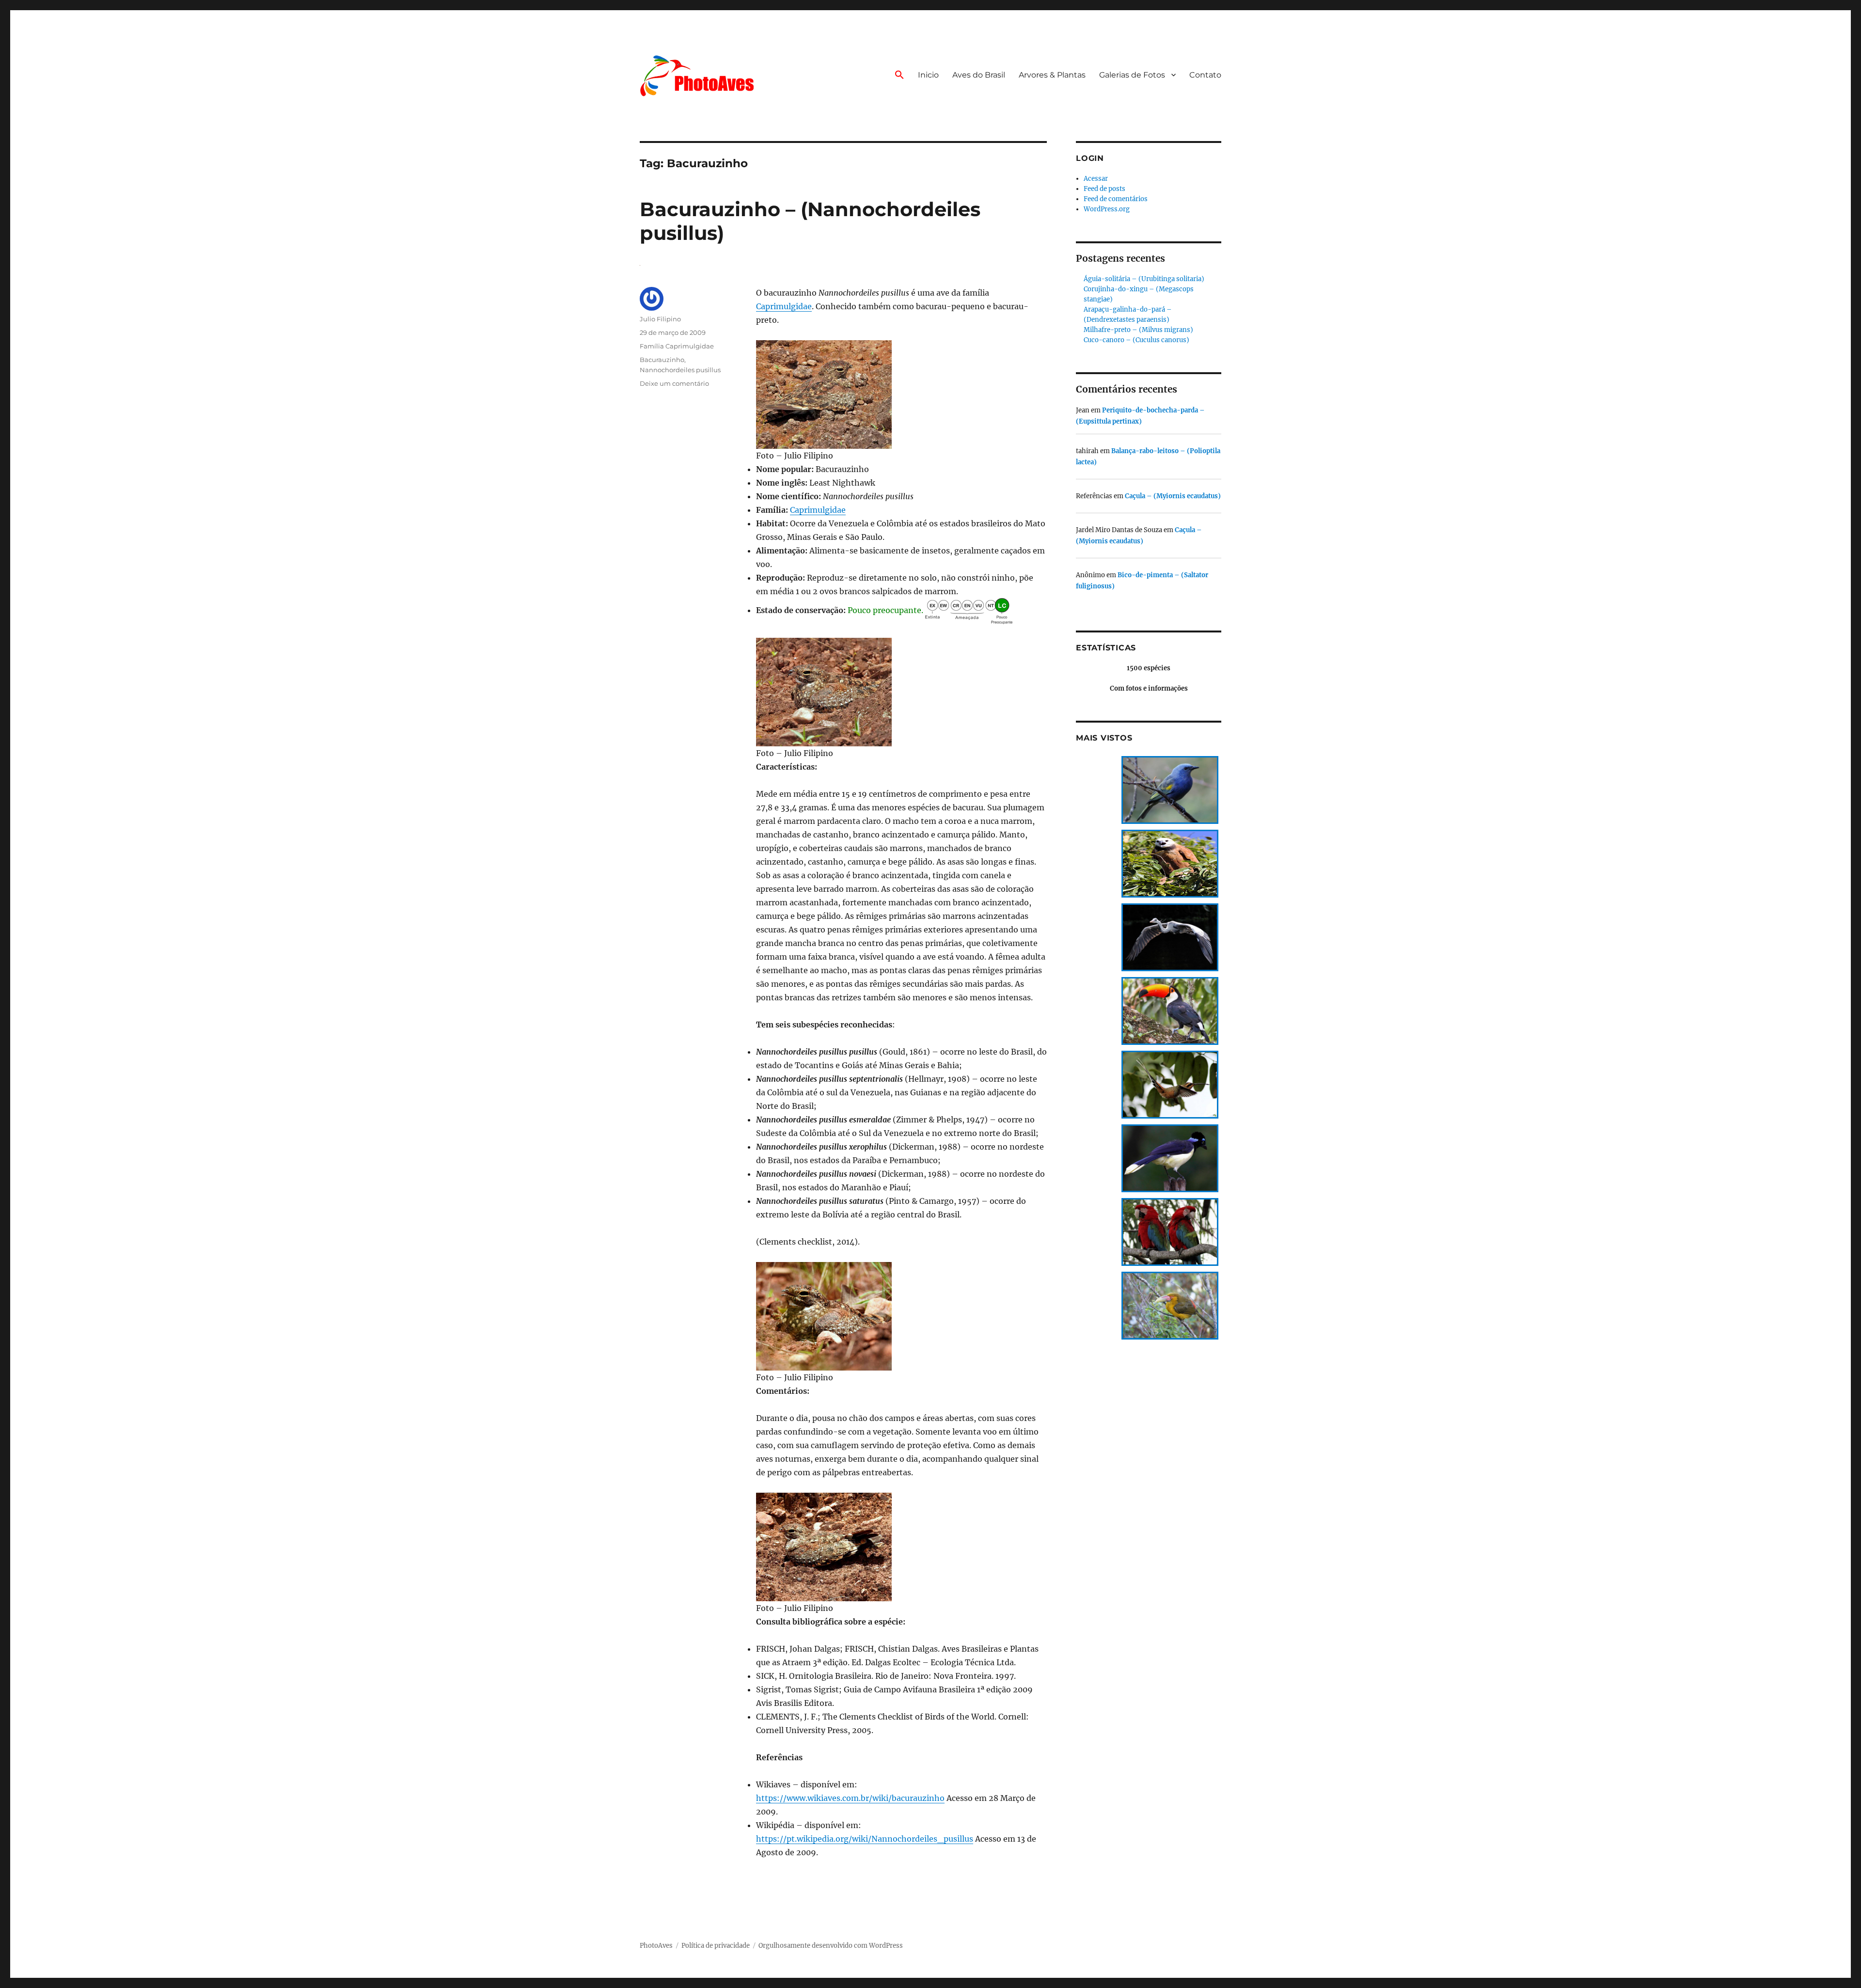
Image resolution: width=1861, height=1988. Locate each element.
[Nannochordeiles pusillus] (901, 394)
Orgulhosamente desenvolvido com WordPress (831, 1946)
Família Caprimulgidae (677, 346)
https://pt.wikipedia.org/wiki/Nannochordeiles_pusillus (865, 1839)
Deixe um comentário (674, 383)
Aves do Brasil (979, 75)
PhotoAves (656, 1946)
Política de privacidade (716, 1946)
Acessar (1096, 179)
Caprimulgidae (784, 306)
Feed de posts (1104, 189)
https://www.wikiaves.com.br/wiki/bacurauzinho (850, 1798)
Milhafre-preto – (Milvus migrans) (1138, 330)
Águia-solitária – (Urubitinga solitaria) (1144, 279)
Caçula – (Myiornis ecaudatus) (1173, 496)
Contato (1205, 75)
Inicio (928, 75)
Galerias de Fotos (1132, 75)
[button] (899, 76)
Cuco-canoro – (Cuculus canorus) (1136, 340)
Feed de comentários (1116, 199)
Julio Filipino (660, 319)
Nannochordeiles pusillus (680, 370)
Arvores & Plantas (1052, 75)
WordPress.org (1107, 209)
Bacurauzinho (662, 360)
